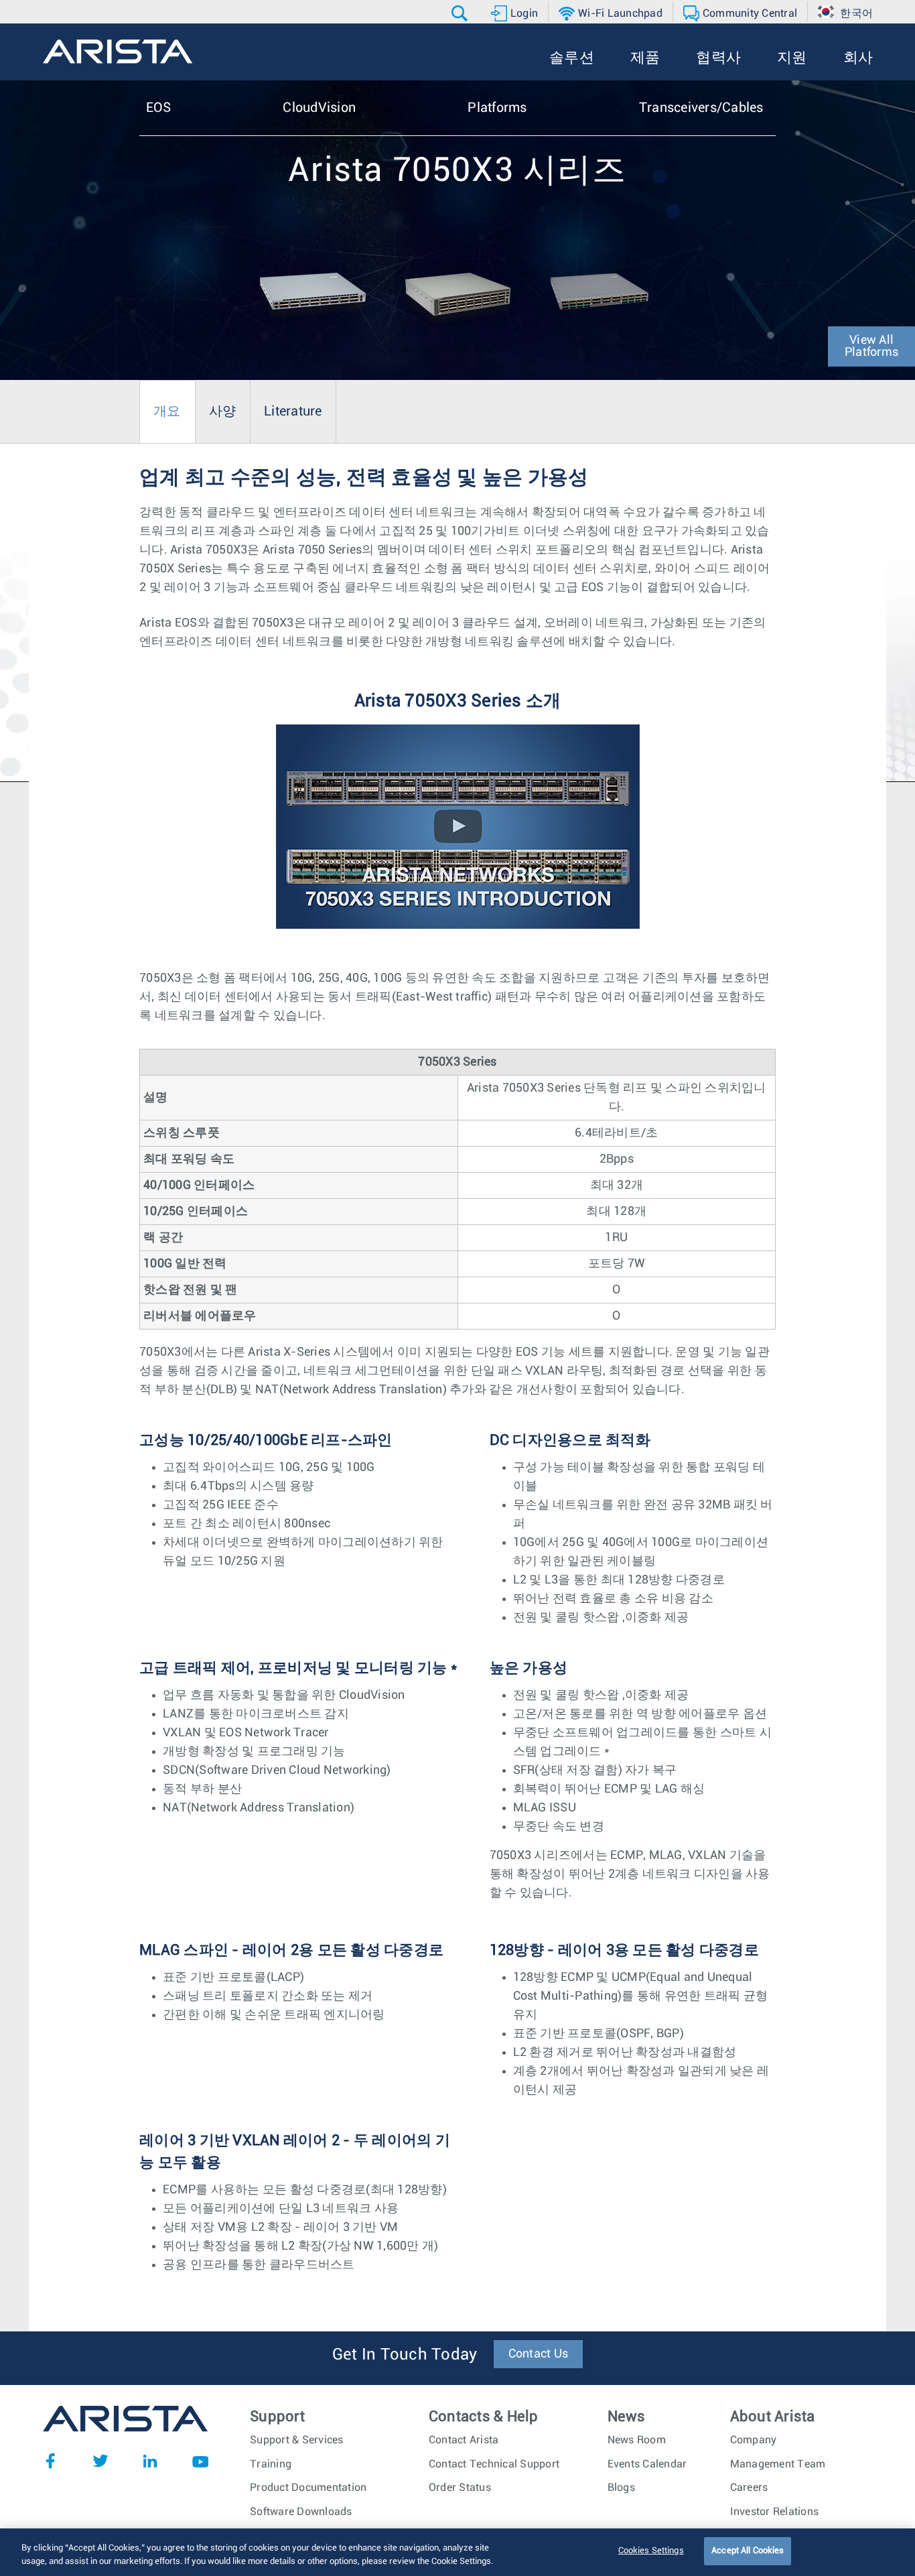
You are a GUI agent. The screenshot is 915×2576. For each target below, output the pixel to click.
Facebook (50, 2461)
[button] (461, 13)
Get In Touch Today (405, 2355)
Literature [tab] (293, 411)
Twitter (100, 2461)
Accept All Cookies (748, 2551)
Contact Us (539, 2354)
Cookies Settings (651, 2551)
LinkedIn (150, 2461)
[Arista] (118, 52)
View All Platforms (871, 346)
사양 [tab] (223, 411)
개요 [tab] (167, 411)
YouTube (200, 2461)
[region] (457, 2552)
